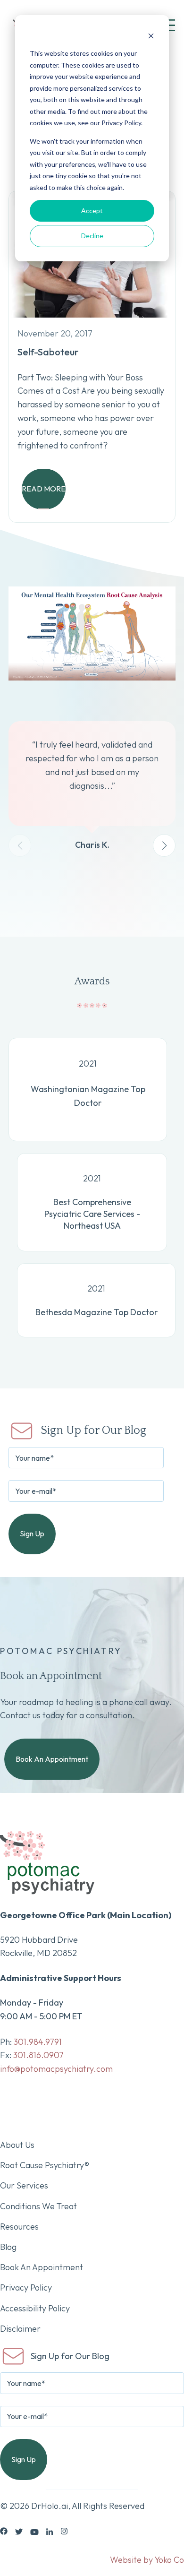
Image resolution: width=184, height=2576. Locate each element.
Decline (92, 236)
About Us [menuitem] (17, 2145)
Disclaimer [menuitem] (20, 2329)
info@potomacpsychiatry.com (56, 2069)
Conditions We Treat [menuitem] (38, 2206)
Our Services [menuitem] (24, 2185)
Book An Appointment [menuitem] (42, 2267)
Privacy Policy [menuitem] (26, 2287)
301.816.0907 (38, 2055)
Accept (92, 211)
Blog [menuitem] (8, 2247)
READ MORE (44, 489)
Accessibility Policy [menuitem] (35, 2308)
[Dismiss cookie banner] (151, 36)
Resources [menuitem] (19, 2227)
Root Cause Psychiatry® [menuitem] (45, 2165)
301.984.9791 (38, 2042)
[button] (164, 845)
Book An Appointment (52, 1759)
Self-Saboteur (48, 352)
